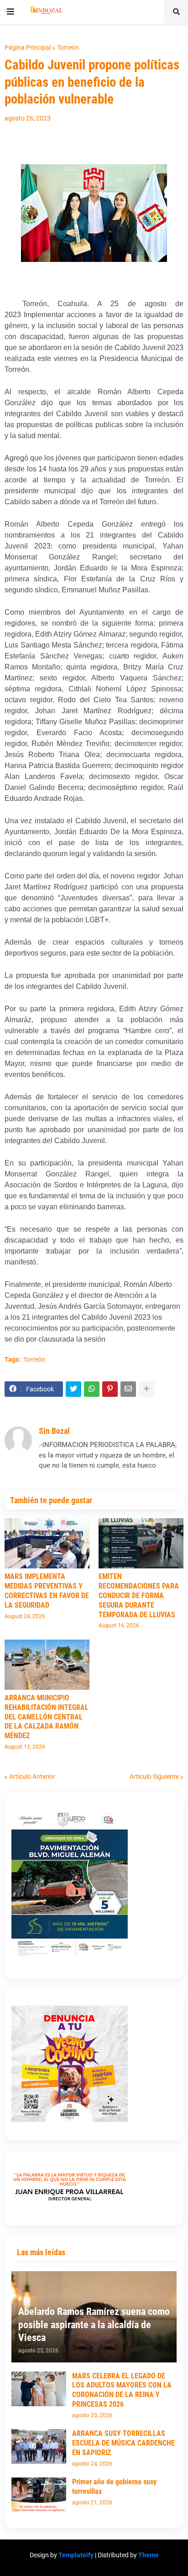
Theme (149, 2555)
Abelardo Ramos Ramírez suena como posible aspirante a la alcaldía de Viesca (94, 2325)
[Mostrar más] (146, 1389)
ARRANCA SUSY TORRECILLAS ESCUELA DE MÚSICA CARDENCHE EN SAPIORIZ (123, 2443)
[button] (10, 12)
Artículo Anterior (32, 1777)
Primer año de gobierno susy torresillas (114, 2487)
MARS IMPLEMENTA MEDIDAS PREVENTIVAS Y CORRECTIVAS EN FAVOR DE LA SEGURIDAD (47, 1591)
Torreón (68, 47)
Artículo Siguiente (154, 1777)
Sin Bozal (54, 1431)
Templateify (76, 2555)
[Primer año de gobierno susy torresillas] (39, 2495)
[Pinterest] (110, 1389)
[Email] (128, 1389)
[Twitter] (73, 1389)
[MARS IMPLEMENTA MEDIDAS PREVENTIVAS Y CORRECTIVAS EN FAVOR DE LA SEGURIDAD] (47, 1543)
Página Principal (28, 47)
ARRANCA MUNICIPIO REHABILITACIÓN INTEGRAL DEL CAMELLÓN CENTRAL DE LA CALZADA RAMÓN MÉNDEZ (47, 1717)
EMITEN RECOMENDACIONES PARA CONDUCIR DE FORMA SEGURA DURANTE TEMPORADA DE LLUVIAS (139, 1595)
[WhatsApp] (92, 1389)
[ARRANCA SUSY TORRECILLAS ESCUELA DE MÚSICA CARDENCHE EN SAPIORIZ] (39, 2446)
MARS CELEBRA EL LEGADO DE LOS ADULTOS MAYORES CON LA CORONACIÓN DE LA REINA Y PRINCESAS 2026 (122, 2390)
